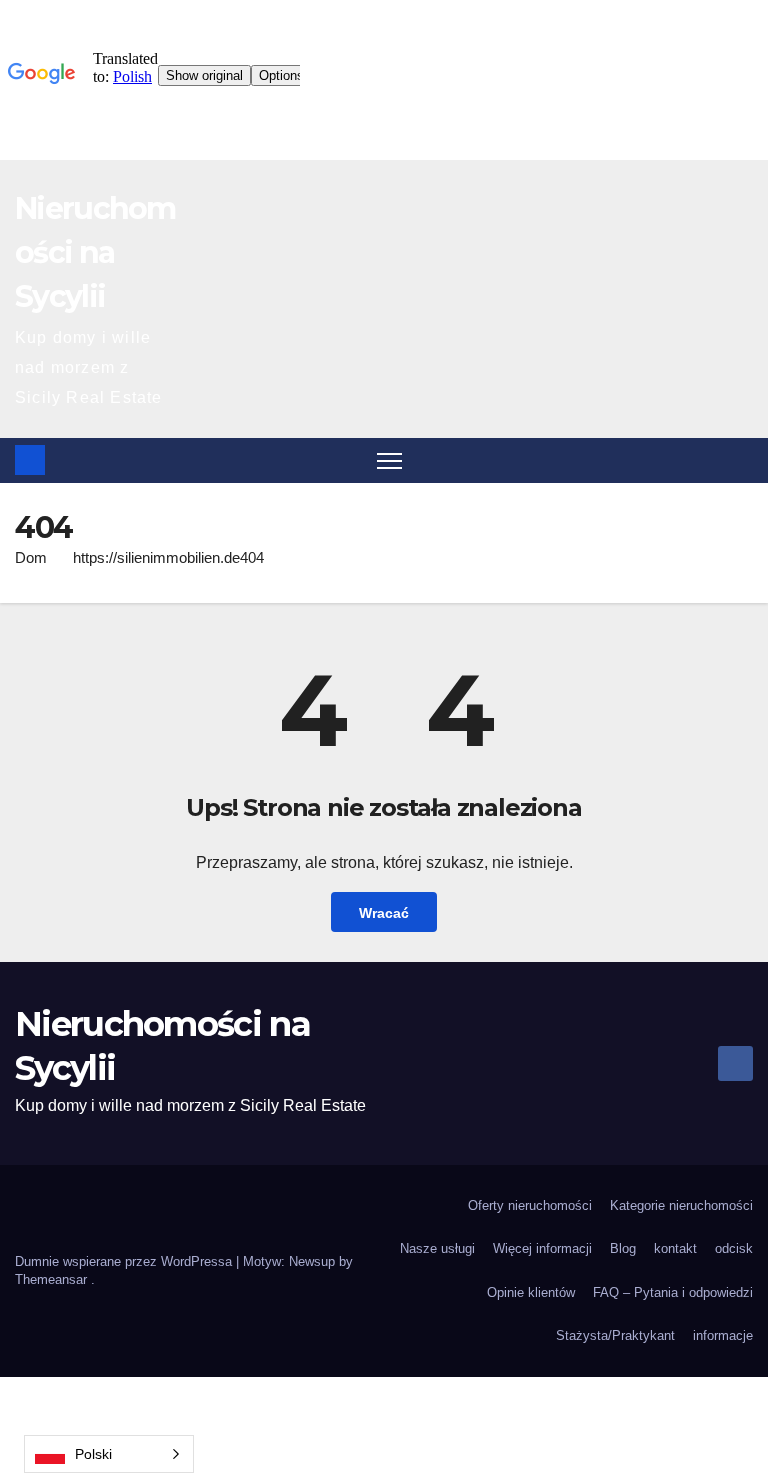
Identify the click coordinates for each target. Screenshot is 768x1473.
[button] (740, 459)
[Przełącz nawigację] (389, 460)
